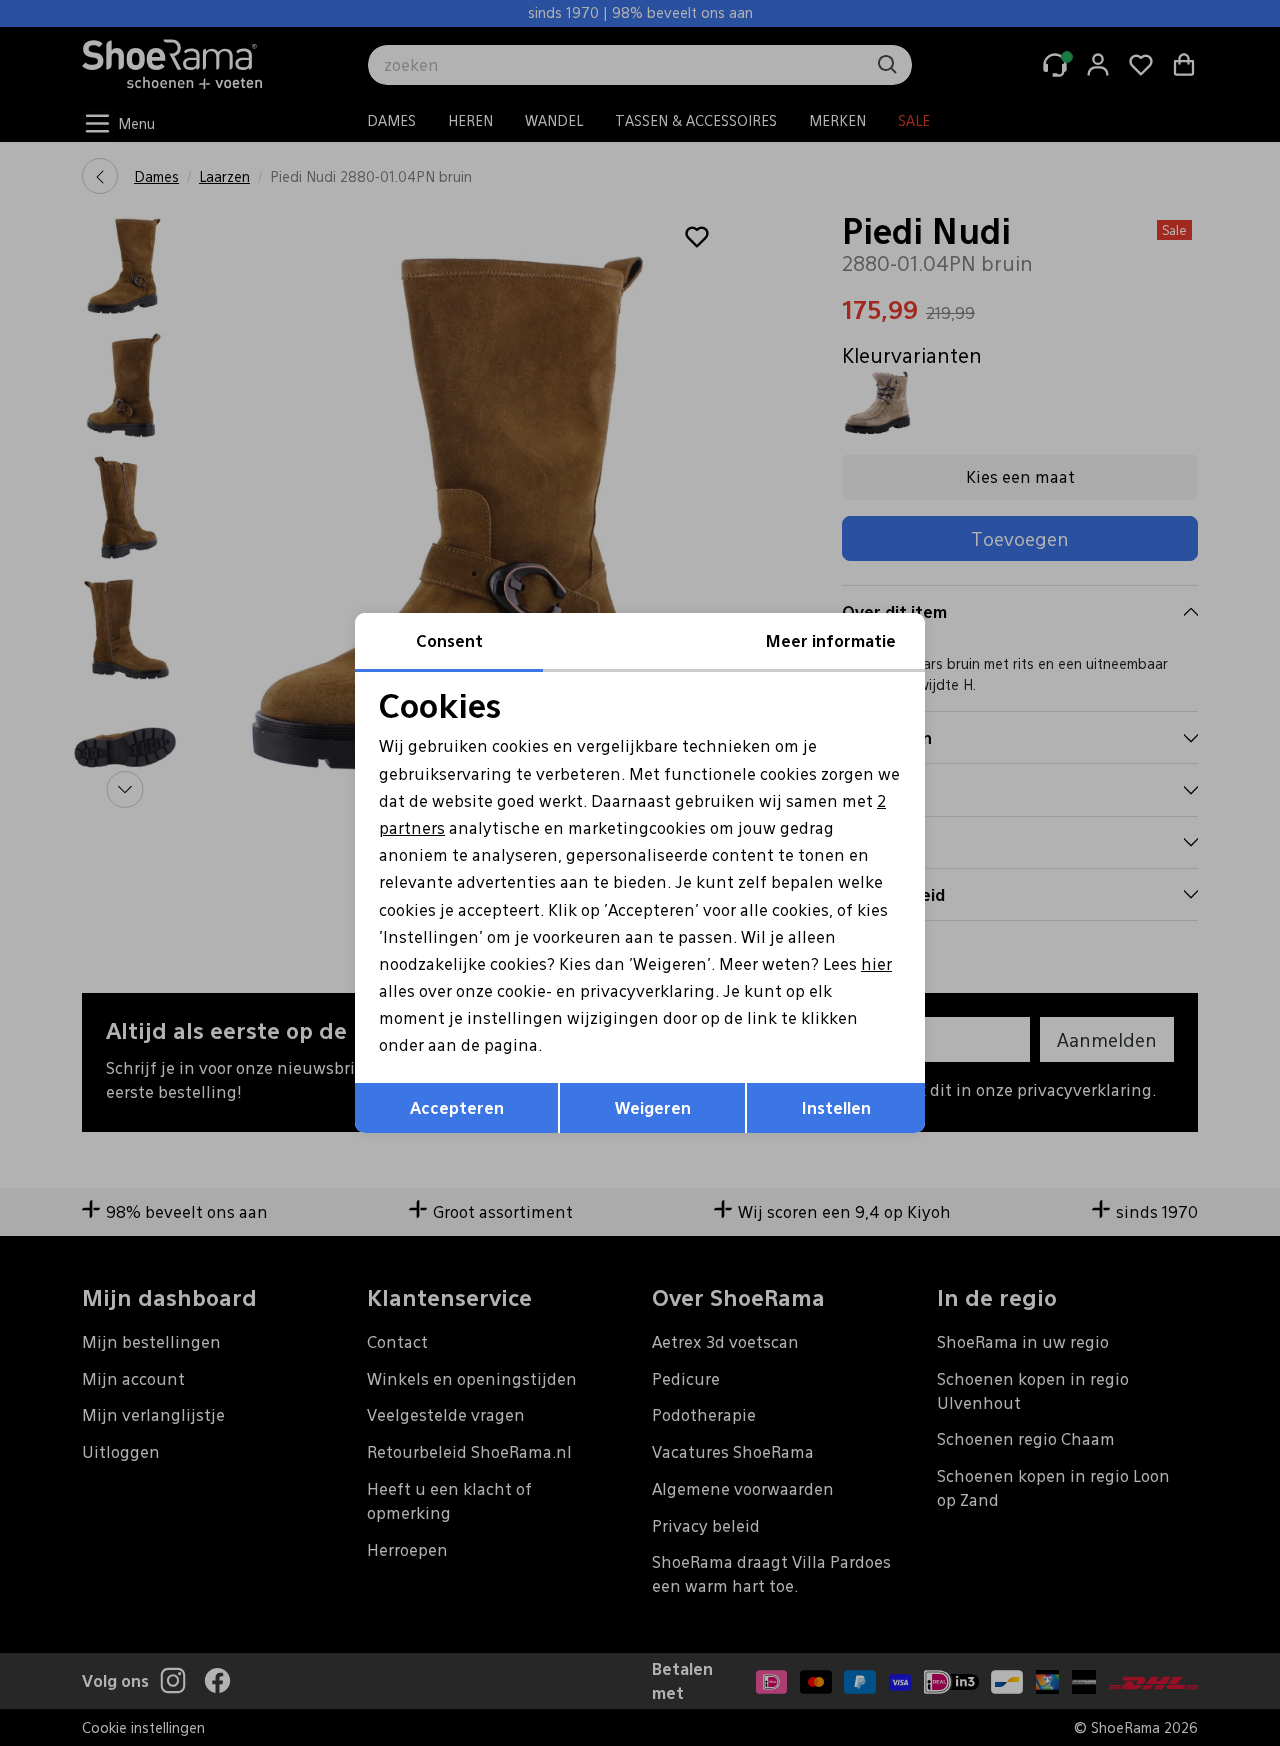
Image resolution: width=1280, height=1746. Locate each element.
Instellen (836, 1107)
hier (876, 963)
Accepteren (457, 1107)
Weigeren (653, 1107)
